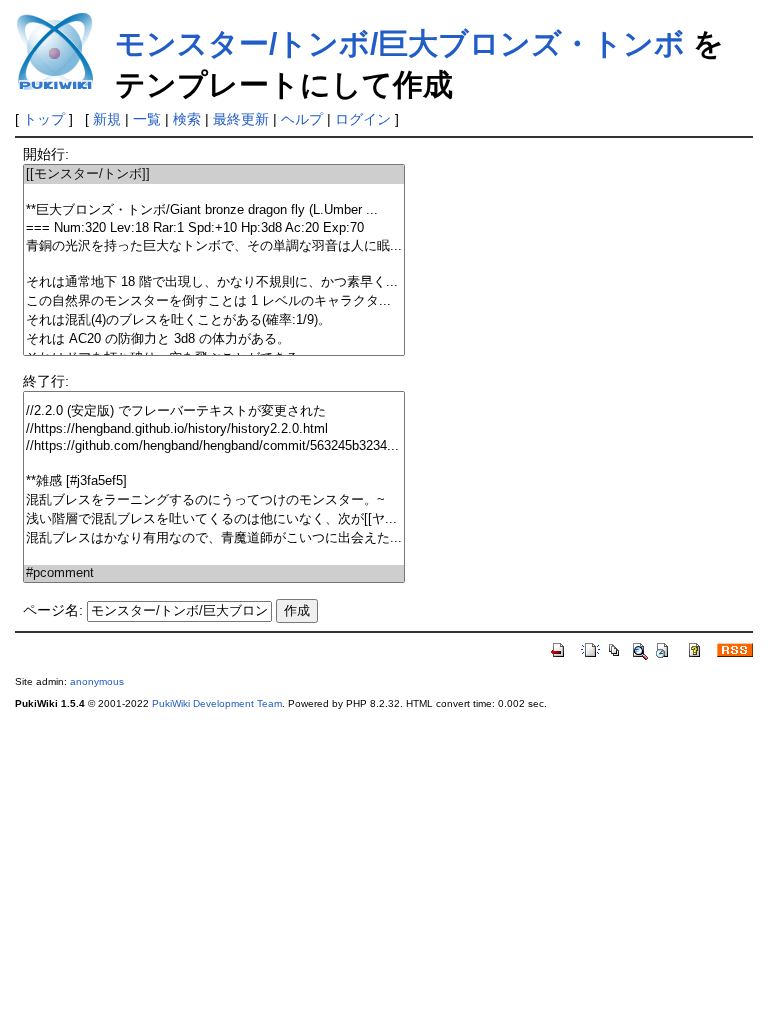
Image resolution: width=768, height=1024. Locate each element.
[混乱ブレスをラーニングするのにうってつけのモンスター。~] (214, 500)
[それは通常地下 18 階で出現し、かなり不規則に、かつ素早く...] (214, 282)
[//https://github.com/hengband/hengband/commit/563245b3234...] (214, 446)
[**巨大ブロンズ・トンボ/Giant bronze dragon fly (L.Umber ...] (214, 210)
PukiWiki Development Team (217, 703)
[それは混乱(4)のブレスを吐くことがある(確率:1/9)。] (214, 320)
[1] (214, 192)
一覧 (147, 119)
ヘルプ (302, 119)
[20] (214, 463)
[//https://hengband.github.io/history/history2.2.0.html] (214, 429)
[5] (214, 264)
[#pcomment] (214, 573)
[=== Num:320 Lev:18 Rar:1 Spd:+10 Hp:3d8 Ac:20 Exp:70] (214, 228)
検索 (187, 119)
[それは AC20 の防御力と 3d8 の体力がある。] (214, 339)
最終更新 (241, 119)
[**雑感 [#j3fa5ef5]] (214, 481)
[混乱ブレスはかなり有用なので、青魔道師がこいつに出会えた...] (214, 538)
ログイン (363, 119)
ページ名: (53, 610)
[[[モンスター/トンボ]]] (214, 174)
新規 (107, 119)
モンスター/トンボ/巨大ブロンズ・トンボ (400, 43)
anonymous (97, 681)
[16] (214, 393)
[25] (214, 556)
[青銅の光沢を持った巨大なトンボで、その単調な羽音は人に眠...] (214, 246)
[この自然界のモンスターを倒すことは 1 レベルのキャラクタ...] (214, 301)
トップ (44, 119)
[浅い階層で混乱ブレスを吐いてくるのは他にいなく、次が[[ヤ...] (214, 519)
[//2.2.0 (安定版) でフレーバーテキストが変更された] (214, 411)
